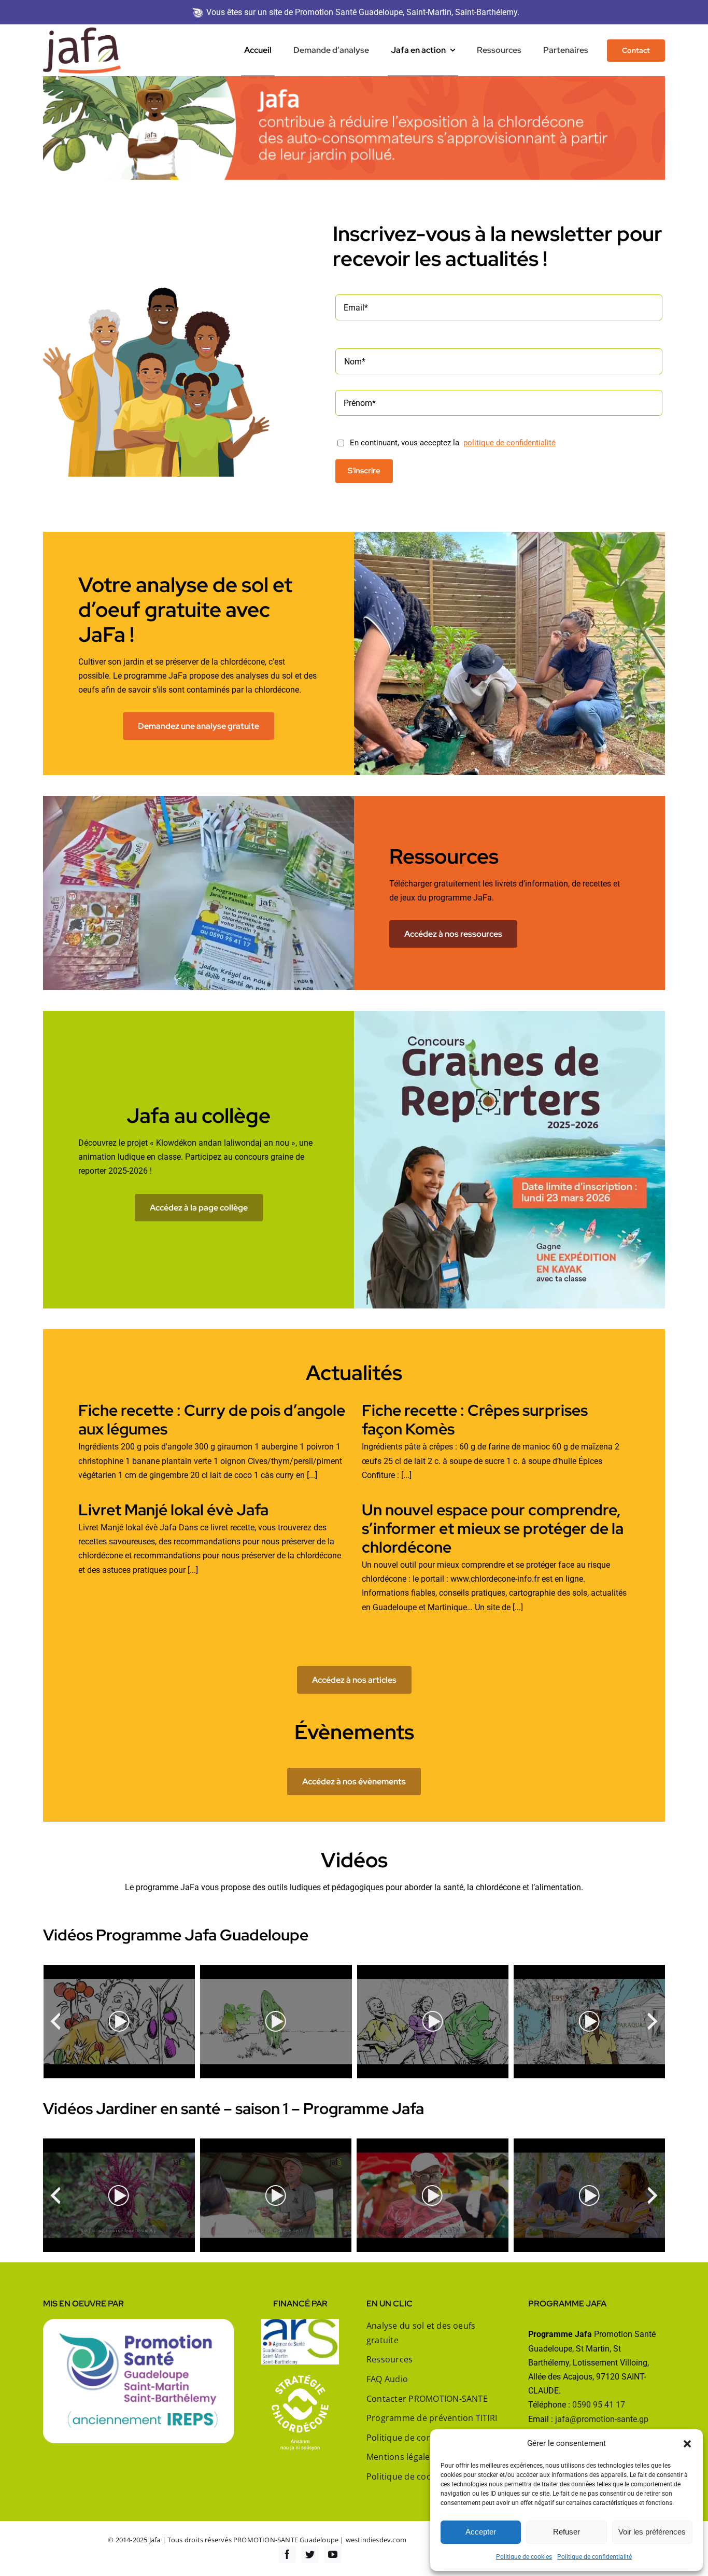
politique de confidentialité (509, 443)
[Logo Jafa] (82, 31)
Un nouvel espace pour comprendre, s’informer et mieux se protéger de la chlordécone (493, 1528)
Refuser (567, 2532)
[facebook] (287, 2554)
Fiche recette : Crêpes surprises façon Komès (475, 1419)
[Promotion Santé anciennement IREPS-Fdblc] (138, 2323)
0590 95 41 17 (599, 2405)
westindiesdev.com (376, 2540)
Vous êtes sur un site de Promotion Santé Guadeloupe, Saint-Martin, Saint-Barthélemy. (363, 12)
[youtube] (333, 2554)
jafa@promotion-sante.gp (602, 2419)
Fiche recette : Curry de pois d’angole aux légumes (212, 1419)
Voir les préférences (652, 2532)
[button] (687, 2444)
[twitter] (310, 2554)
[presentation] (55, 2021)
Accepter (481, 2532)
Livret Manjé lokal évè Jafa (173, 1510)
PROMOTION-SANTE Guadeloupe (286, 2540)
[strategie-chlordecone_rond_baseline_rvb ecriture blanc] (300, 2379)
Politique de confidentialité (594, 2557)
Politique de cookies (524, 2557)
